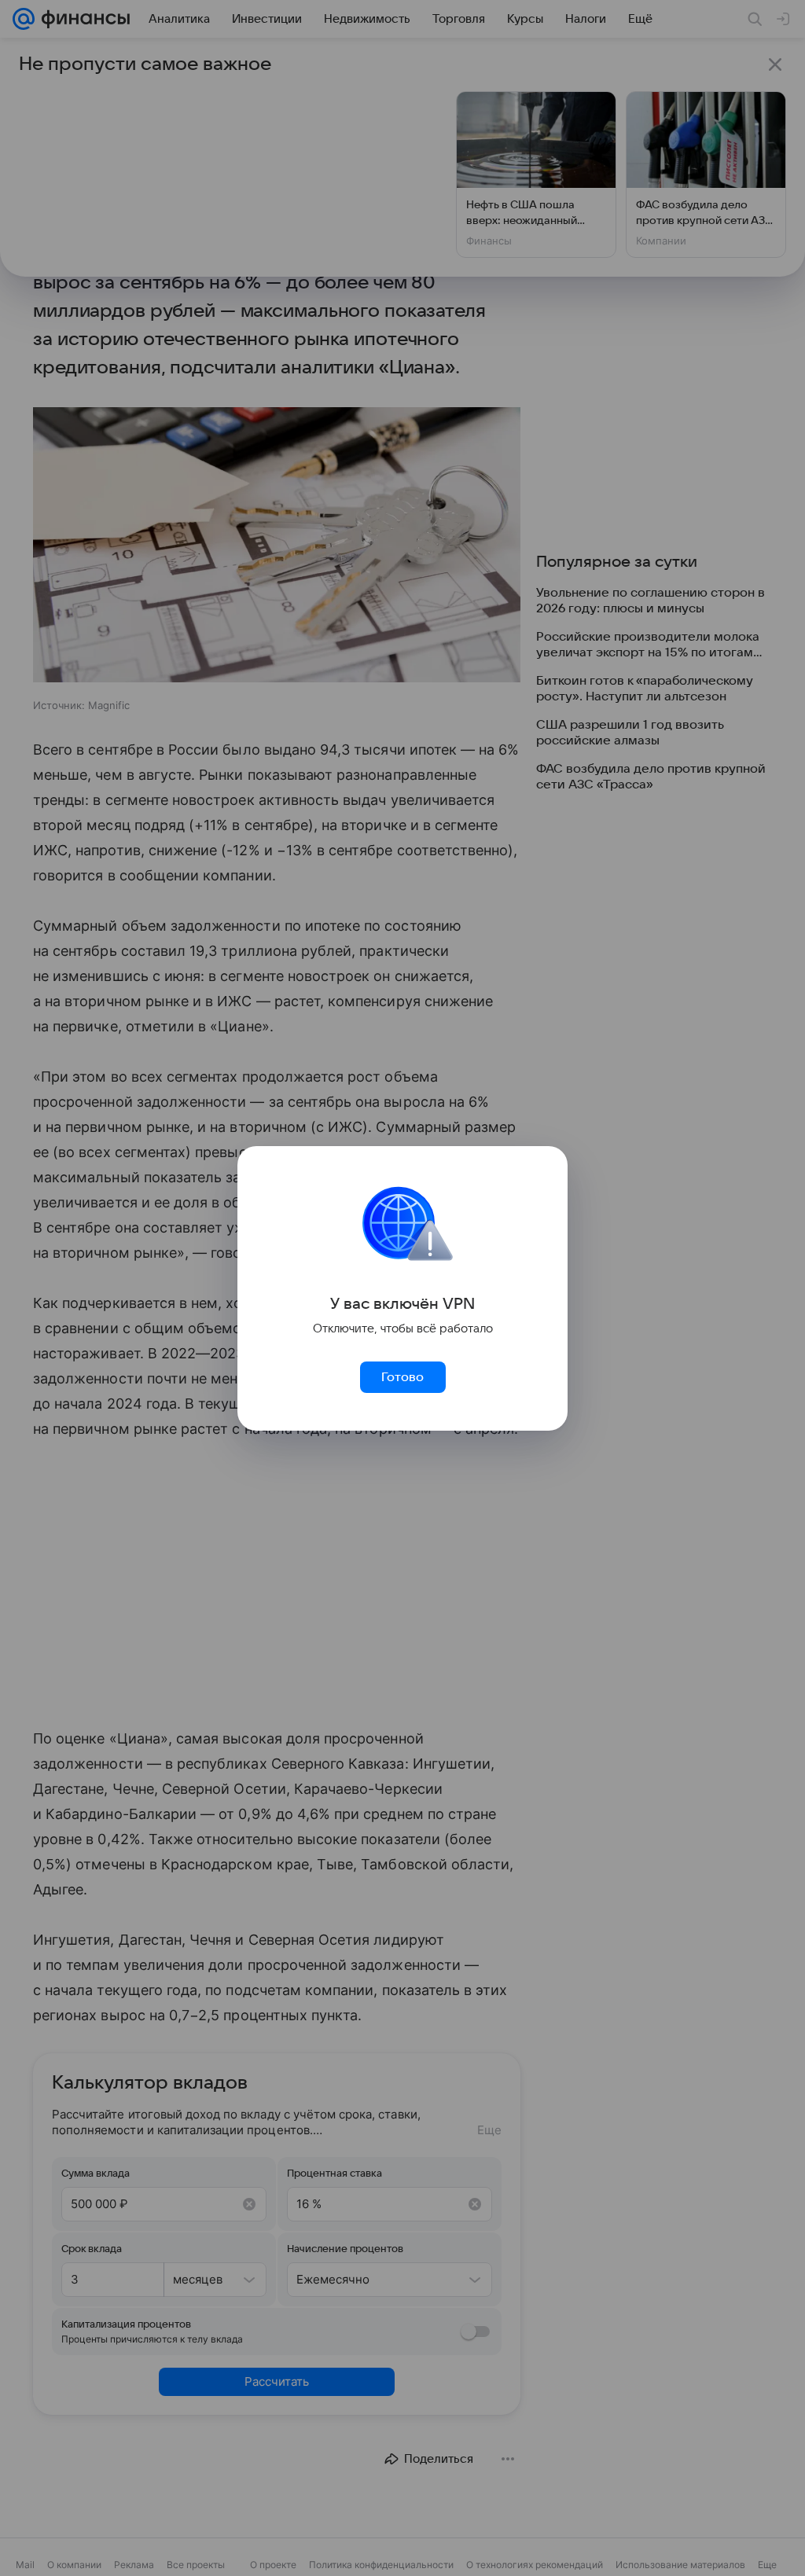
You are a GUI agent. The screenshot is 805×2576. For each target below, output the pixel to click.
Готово (402, 1377)
